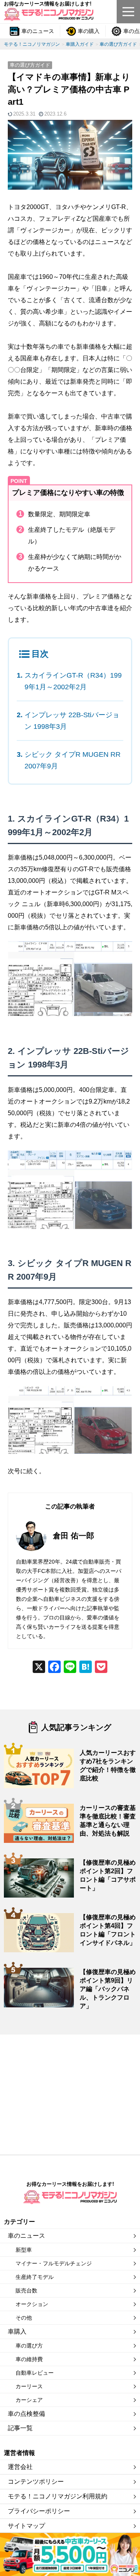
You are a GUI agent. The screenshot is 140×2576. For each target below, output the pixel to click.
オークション (32, 2304)
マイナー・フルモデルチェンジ (54, 2263)
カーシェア (29, 2400)
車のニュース (38, 31)
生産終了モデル (35, 2277)
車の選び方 (29, 2346)
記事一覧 (20, 2428)
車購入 (17, 2331)
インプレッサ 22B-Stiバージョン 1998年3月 (72, 721)
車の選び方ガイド (30, 65)
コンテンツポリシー (36, 2482)
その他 (24, 2318)
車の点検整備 (26, 2414)
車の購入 (89, 31)
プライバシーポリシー (39, 2511)
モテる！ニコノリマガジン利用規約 (58, 2496)
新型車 (24, 2250)
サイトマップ (26, 2526)
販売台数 (26, 2291)
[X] (39, 1668)
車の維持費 (29, 2359)
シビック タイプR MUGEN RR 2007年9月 (73, 760)
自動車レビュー (35, 2373)
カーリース (29, 2386)
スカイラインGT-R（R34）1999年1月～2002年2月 (73, 681)
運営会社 (20, 2467)
